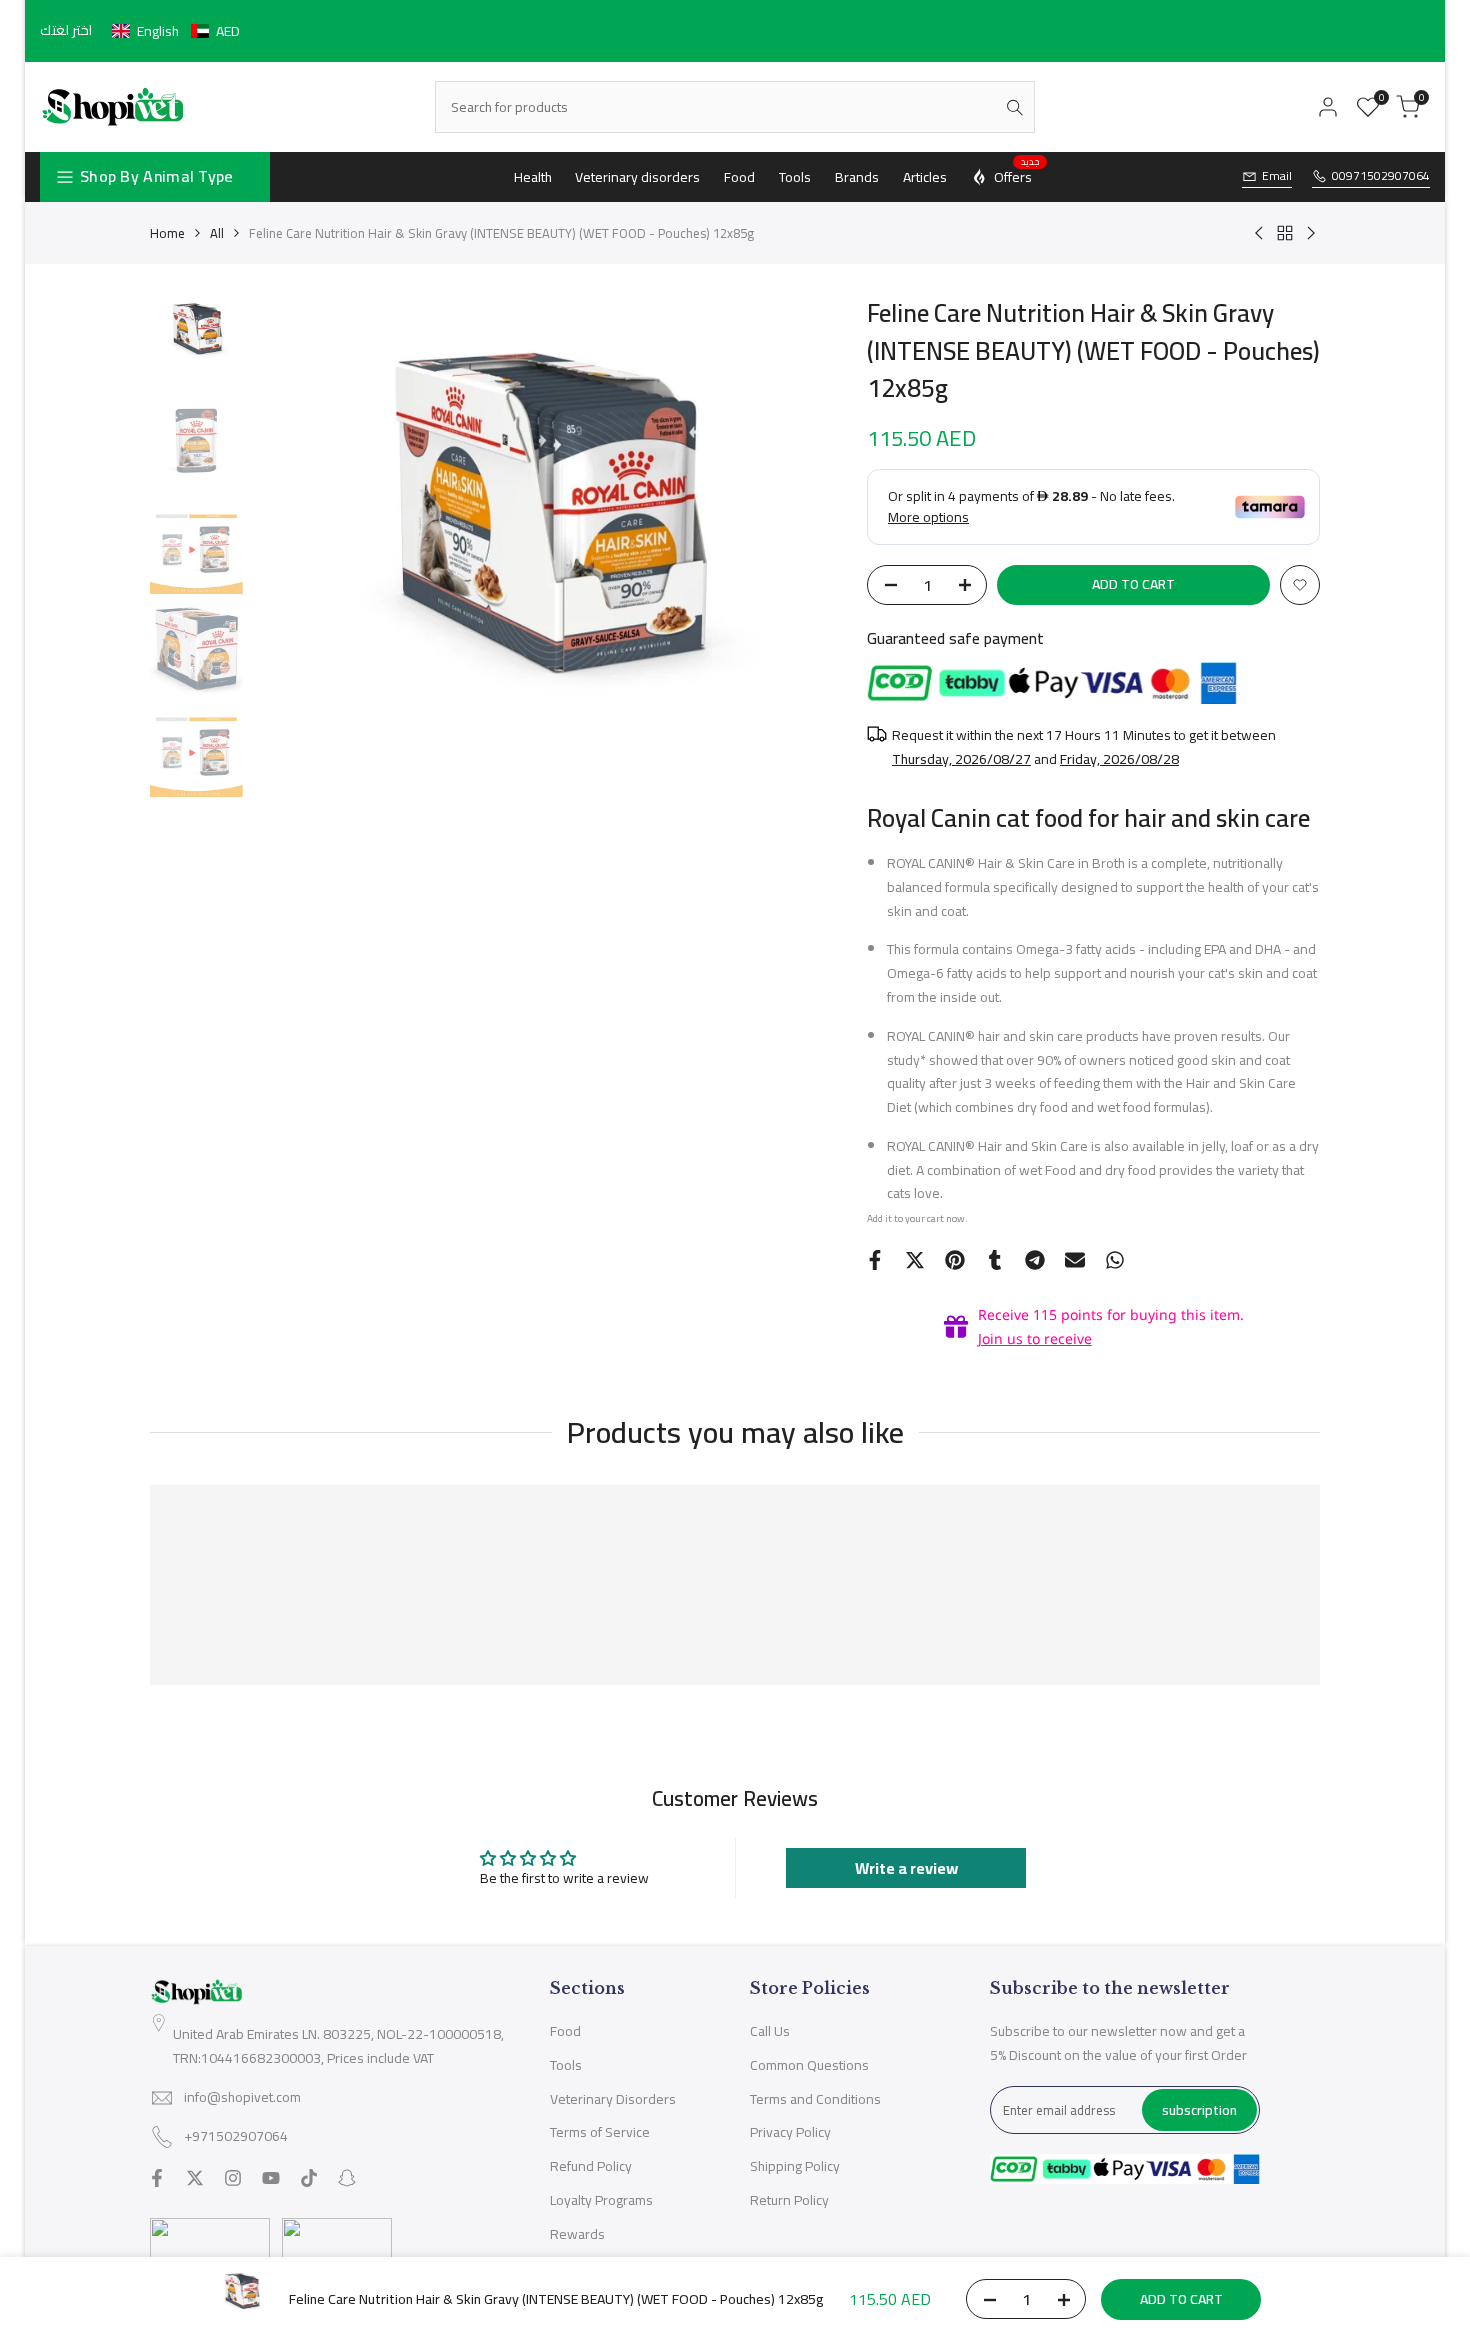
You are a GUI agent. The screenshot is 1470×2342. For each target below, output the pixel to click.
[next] (797, 589)
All (217, 233)
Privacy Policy (790, 2132)
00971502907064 (1381, 176)
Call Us (770, 2031)
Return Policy (789, 2200)
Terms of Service (600, 2132)
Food (565, 2031)
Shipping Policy (795, 2166)
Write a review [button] (906, 1868)
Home (167, 233)
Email (1277, 176)
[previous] (293, 589)
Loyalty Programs (601, 2200)
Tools (566, 2065)
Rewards (577, 2234)
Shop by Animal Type (157, 176)
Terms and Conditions (815, 2099)
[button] (176, 31)
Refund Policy (591, 2166)
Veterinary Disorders (613, 2099)
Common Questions (809, 2065)
